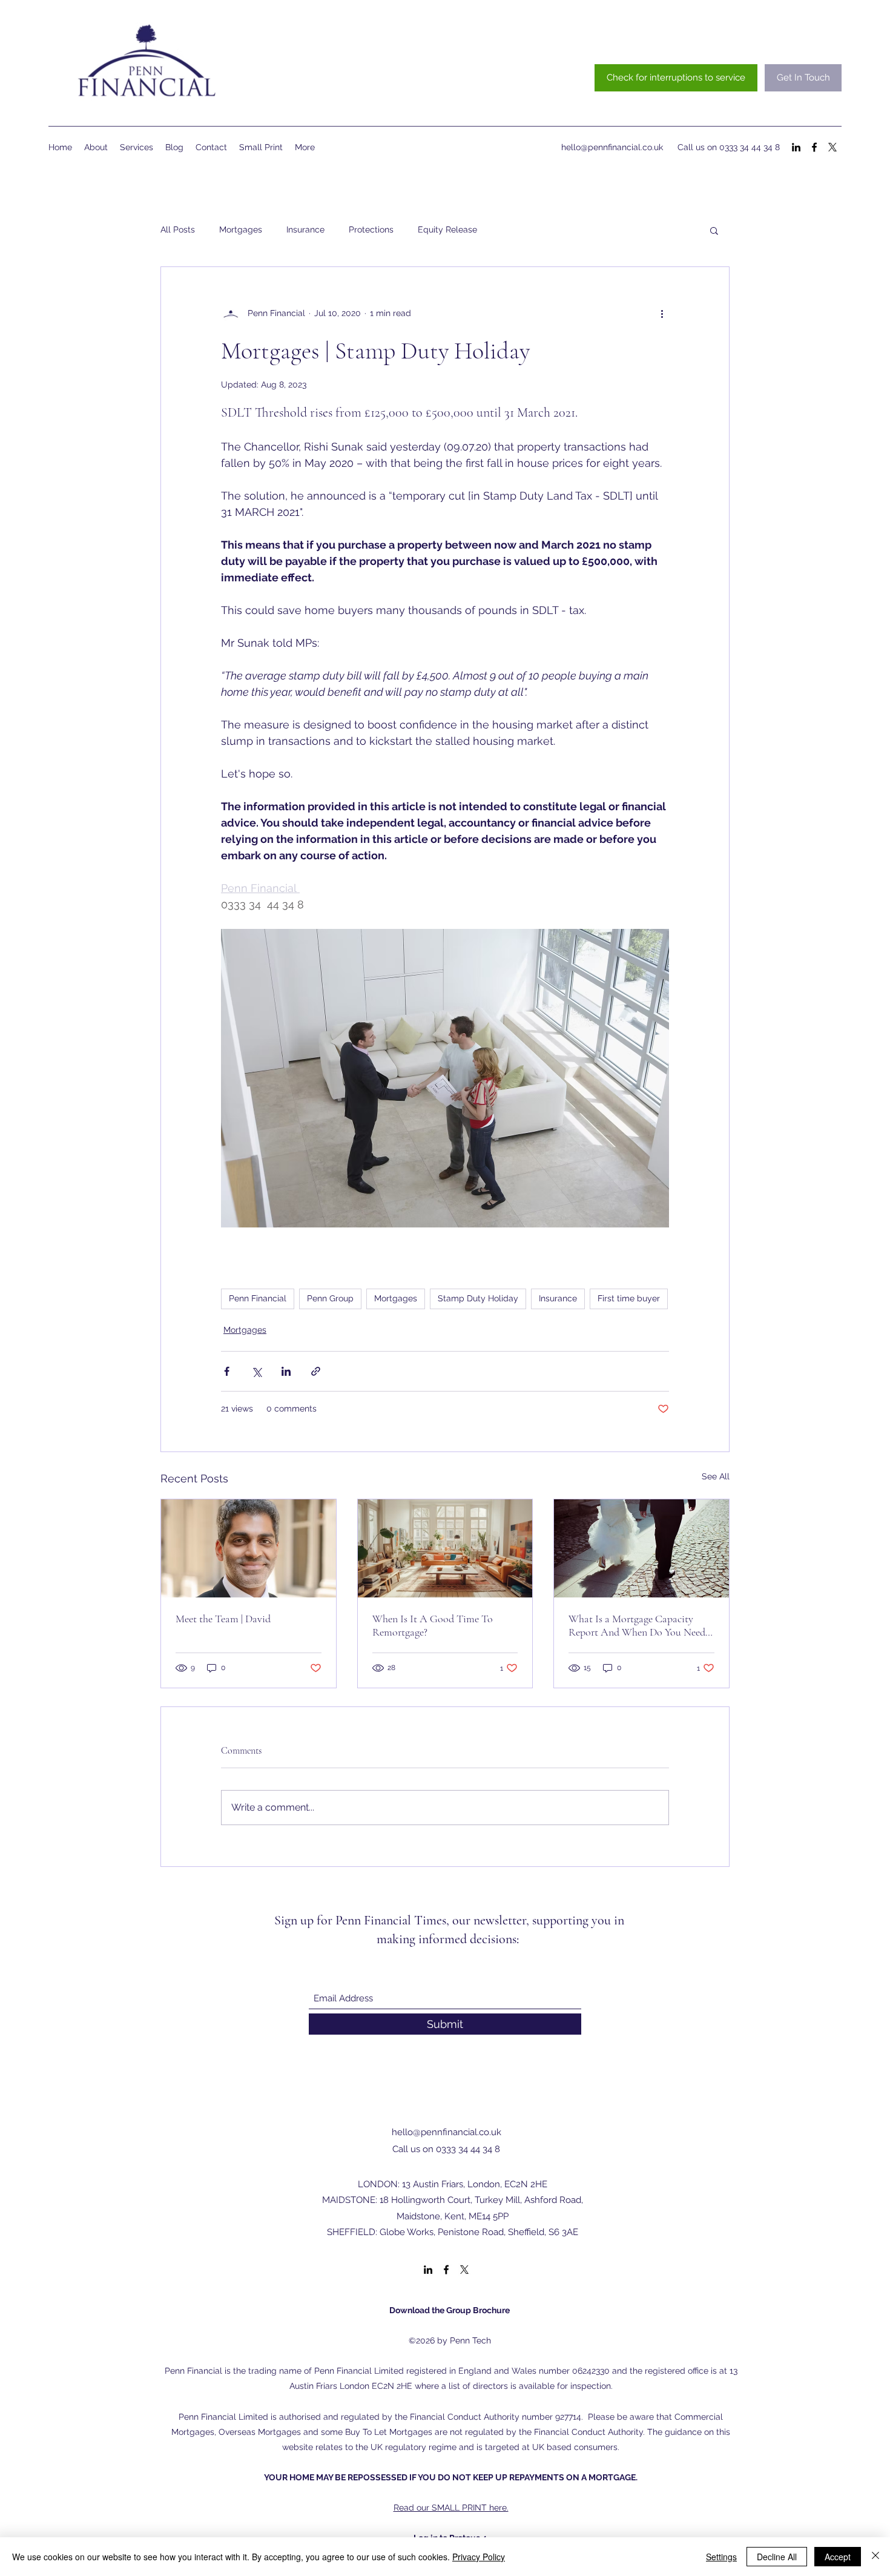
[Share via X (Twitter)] (256, 1371)
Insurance (305, 230)
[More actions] (662, 313)
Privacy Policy (479, 2557)
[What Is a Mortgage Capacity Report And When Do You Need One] (641, 1548)
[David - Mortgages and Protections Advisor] (249, 1548)
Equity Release (447, 230)
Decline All (777, 2557)
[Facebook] (814, 147)
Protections (371, 230)
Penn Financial (258, 1298)
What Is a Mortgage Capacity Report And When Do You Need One (637, 1625)
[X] (832, 147)
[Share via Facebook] (227, 1371)
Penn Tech (472, 2340)
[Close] (875, 2557)
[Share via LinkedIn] (286, 1371)
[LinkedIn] (796, 147)
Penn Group (330, 1298)
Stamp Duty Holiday (478, 1298)
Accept (838, 2557)
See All (716, 1476)
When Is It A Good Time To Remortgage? (433, 1625)
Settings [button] (721, 2557)
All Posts (178, 230)
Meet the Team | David (223, 1619)
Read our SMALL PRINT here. (451, 2508)
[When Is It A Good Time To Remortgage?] (445, 1548)
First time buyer (629, 1298)
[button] (714, 230)
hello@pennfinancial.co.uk (612, 147)
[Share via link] (316, 1371)
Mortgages (241, 230)
